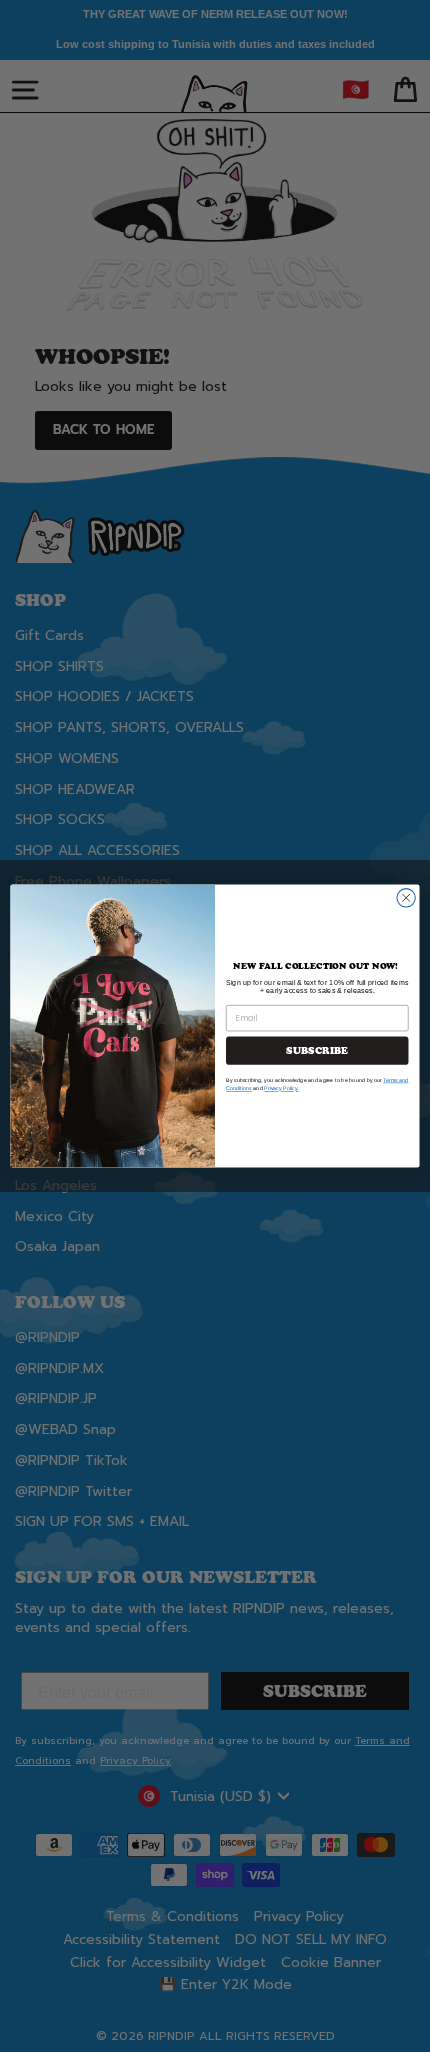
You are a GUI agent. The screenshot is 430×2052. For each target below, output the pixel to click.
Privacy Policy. (281, 1089)
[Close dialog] (406, 898)
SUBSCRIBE (317, 1051)
